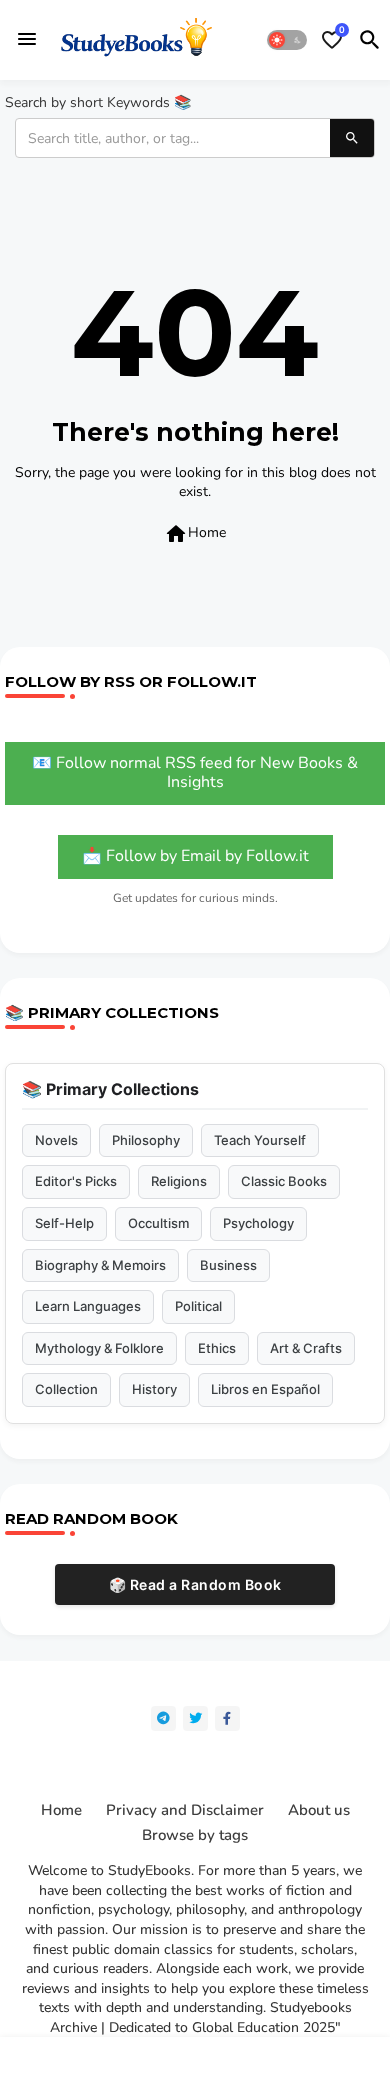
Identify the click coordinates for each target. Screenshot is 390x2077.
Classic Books (284, 1181)
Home (195, 534)
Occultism (158, 1223)
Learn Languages (88, 1306)
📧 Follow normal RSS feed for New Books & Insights (195, 773)
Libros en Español (265, 1389)
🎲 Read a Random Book (195, 1584)
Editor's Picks (76, 1181)
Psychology (258, 1223)
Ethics (217, 1348)
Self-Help (64, 1223)
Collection (66, 1389)
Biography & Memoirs (100, 1265)
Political (198, 1306)
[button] (287, 40)
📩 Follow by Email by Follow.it (195, 856)
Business (228, 1265)
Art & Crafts (306, 1348)
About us (319, 1810)
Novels (56, 1140)
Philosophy (146, 1140)
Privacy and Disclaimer (185, 1810)
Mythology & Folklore (99, 1348)
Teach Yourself (260, 1140)
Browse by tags (195, 1835)
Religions (179, 1181)
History (154, 1389)
